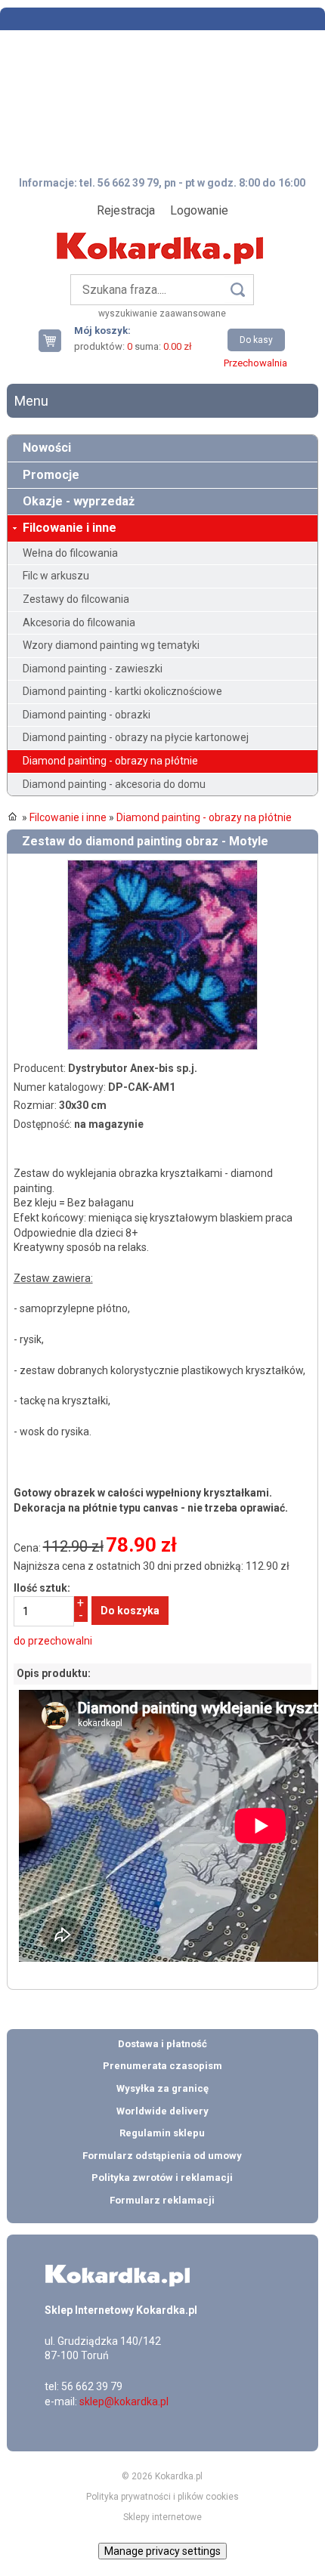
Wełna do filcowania (70, 553)
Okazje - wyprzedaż (79, 501)
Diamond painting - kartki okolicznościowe (122, 691)
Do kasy (256, 340)
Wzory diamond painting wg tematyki (111, 645)
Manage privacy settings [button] (162, 2551)
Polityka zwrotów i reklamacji (162, 2178)
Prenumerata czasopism (162, 2066)
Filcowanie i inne (70, 528)
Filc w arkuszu (56, 576)
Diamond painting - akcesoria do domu (114, 784)
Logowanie (199, 210)
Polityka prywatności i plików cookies (162, 2497)
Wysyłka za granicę (162, 2088)
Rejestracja (126, 210)
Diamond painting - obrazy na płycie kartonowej (136, 737)
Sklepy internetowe (162, 2517)
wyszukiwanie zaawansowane (162, 314)
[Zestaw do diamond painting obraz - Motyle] (162, 866)
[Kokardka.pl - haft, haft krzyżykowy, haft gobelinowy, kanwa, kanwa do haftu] (162, 237)
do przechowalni (53, 1641)
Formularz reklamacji (162, 2200)
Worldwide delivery (162, 2111)
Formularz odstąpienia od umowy (162, 2156)
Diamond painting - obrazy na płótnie (110, 761)
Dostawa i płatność (162, 2044)
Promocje (51, 475)
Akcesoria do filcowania (79, 622)
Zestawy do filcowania (76, 599)
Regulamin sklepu (162, 2133)
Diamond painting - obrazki (87, 715)
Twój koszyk (56, 340)
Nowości (47, 448)
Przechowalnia (255, 363)
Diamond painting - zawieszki (93, 669)
